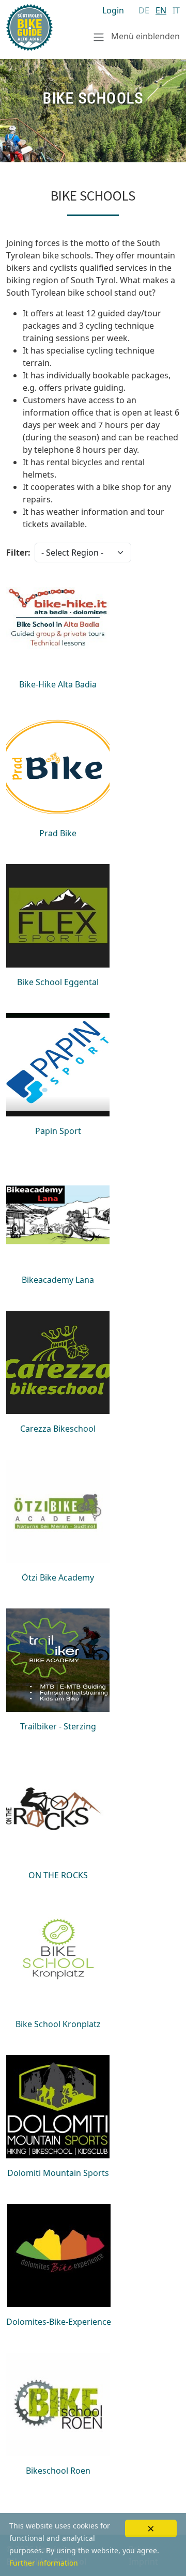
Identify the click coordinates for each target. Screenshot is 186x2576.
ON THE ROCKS (58, 1875)
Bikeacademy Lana (58, 1280)
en (161, 10)
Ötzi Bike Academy (58, 1577)
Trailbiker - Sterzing (58, 1726)
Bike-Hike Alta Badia (58, 684)
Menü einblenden (144, 36)
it (176, 10)
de (144, 10)
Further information (44, 2563)
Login (113, 10)
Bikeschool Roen (58, 2471)
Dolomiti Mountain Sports (58, 2173)
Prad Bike (58, 833)
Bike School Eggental (58, 982)
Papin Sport (58, 1131)
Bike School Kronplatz (58, 2024)
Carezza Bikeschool (58, 1429)
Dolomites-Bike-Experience (59, 2322)
